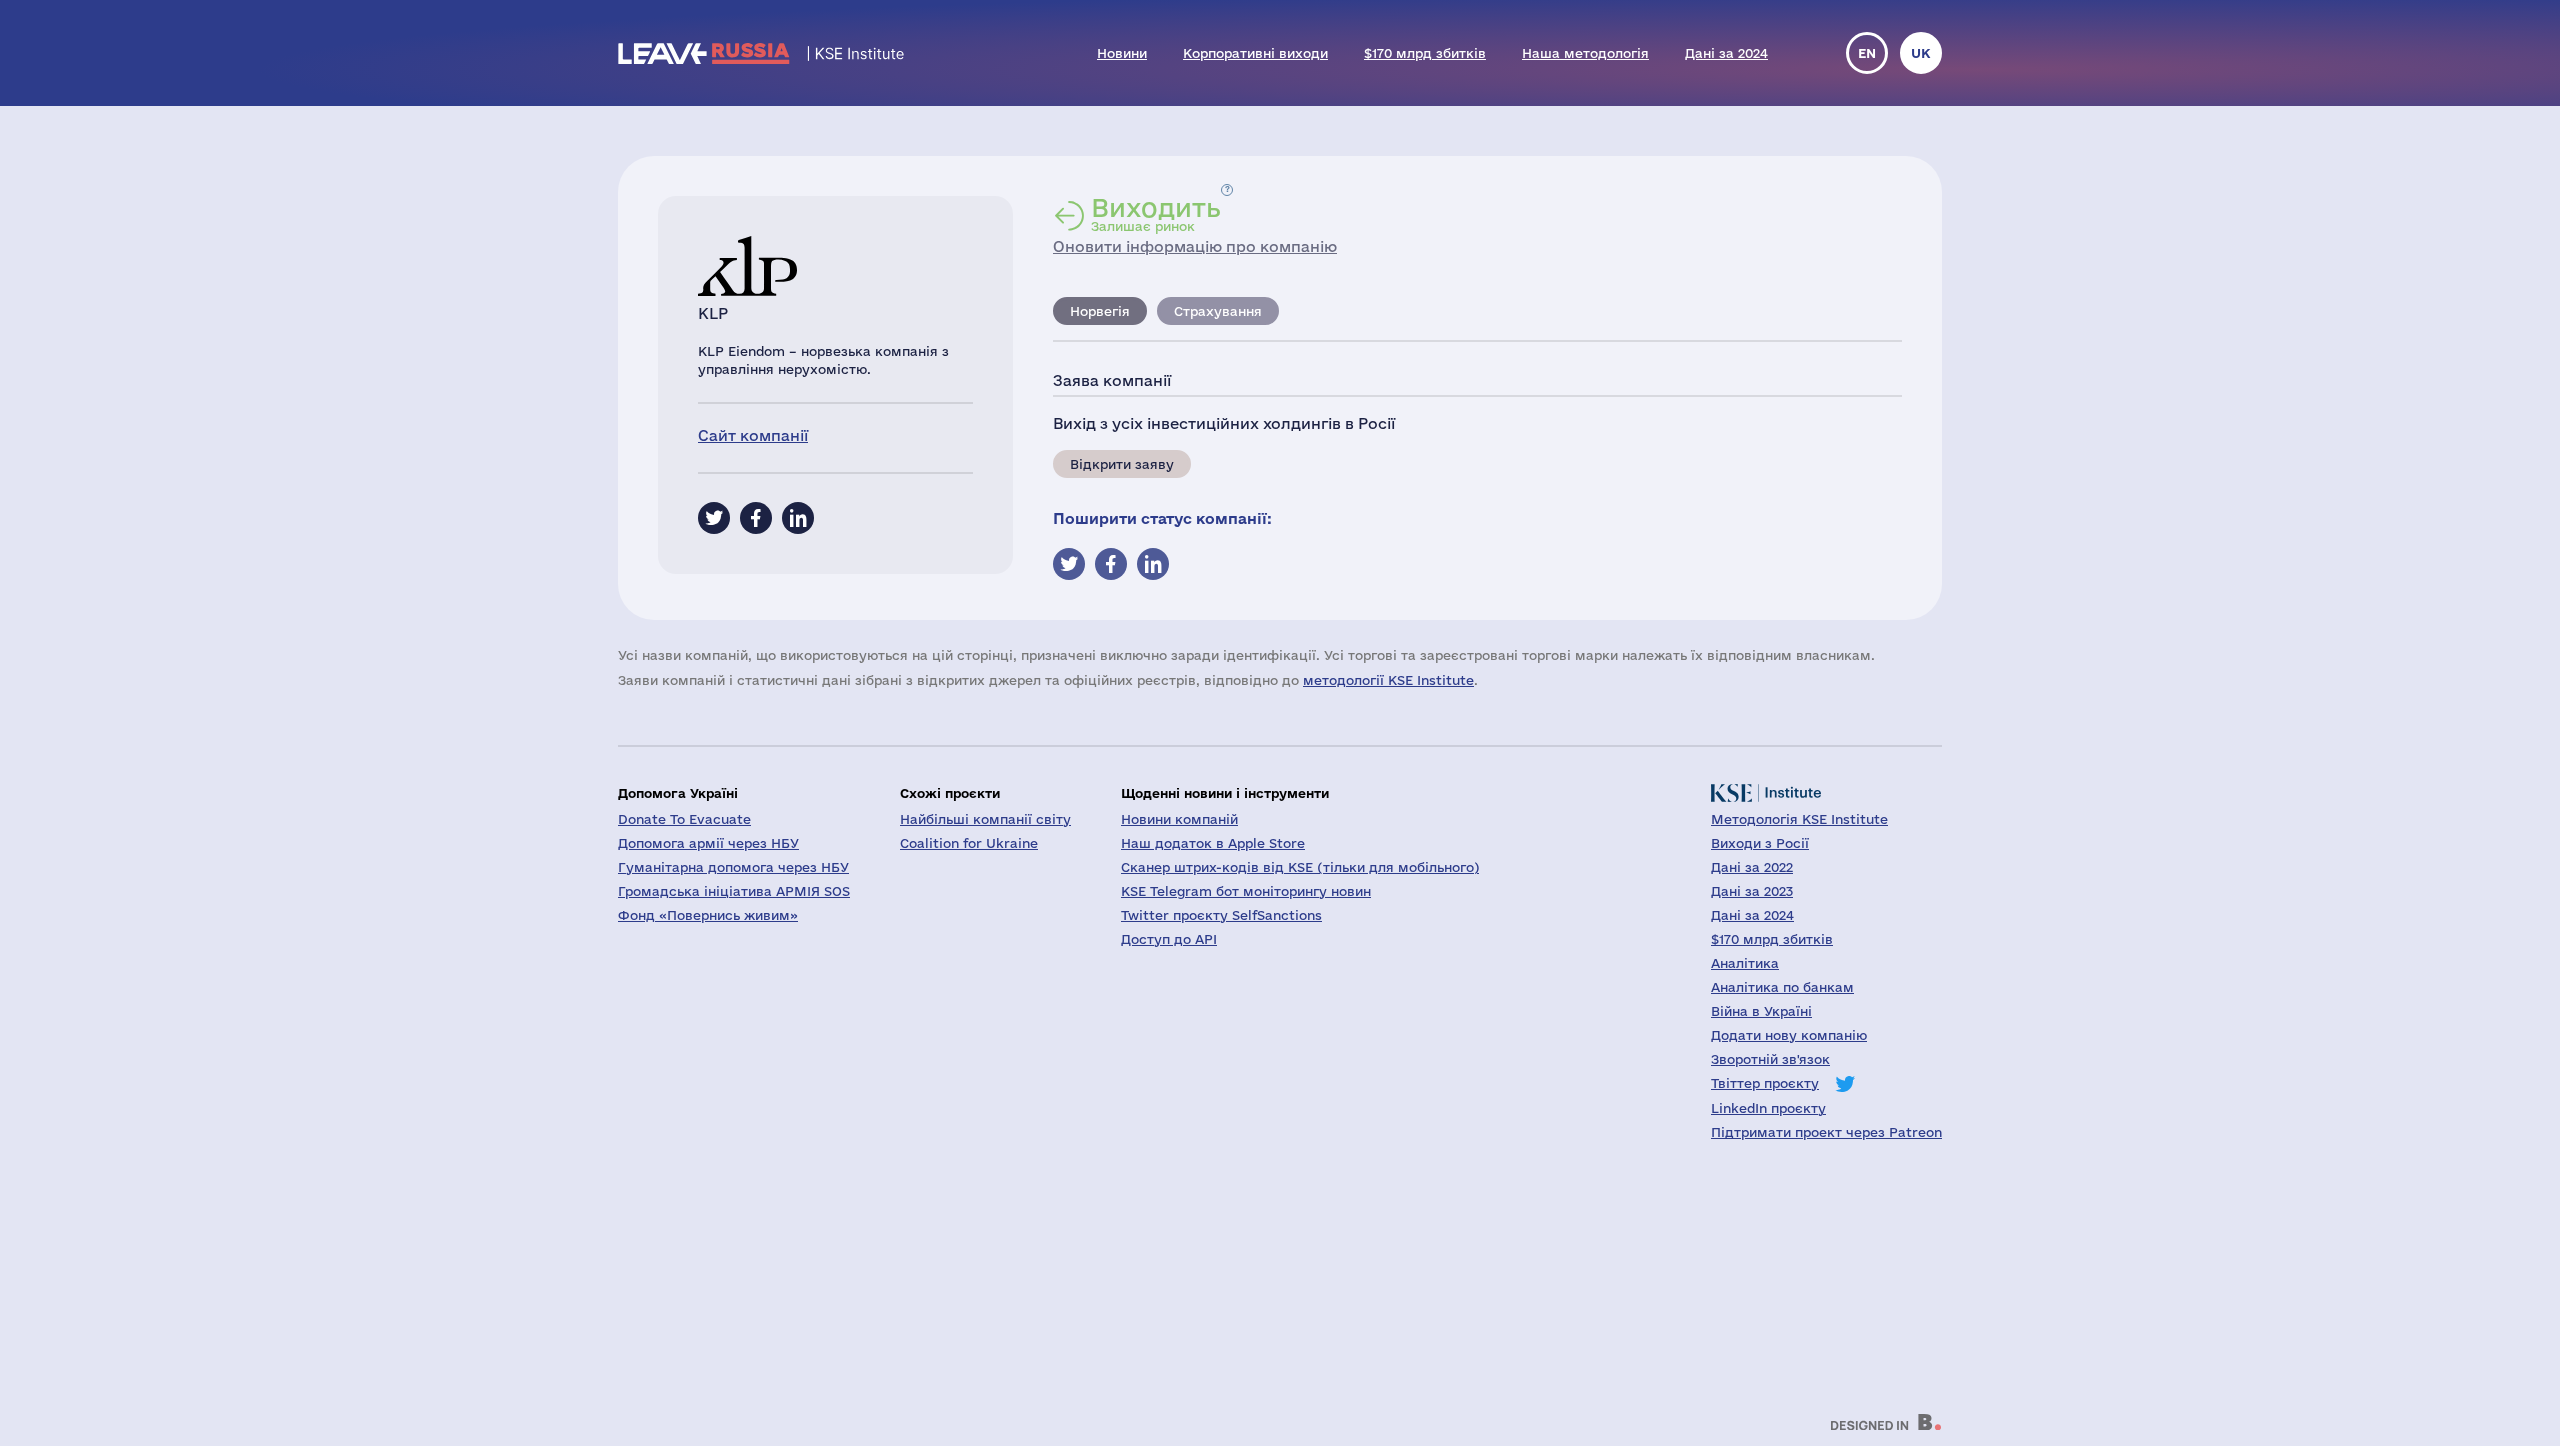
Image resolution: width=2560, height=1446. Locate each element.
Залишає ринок (1156, 214)
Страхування (1218, 311)
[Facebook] (756, 518)
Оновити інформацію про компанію (1195, 246)
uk (1921, 53)
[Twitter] (714, 518)
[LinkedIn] (798, 518)
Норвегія (1100, 311)
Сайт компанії (753, 435)
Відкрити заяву (1122, 464)
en (1867, 53)
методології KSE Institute (1388, 680)
